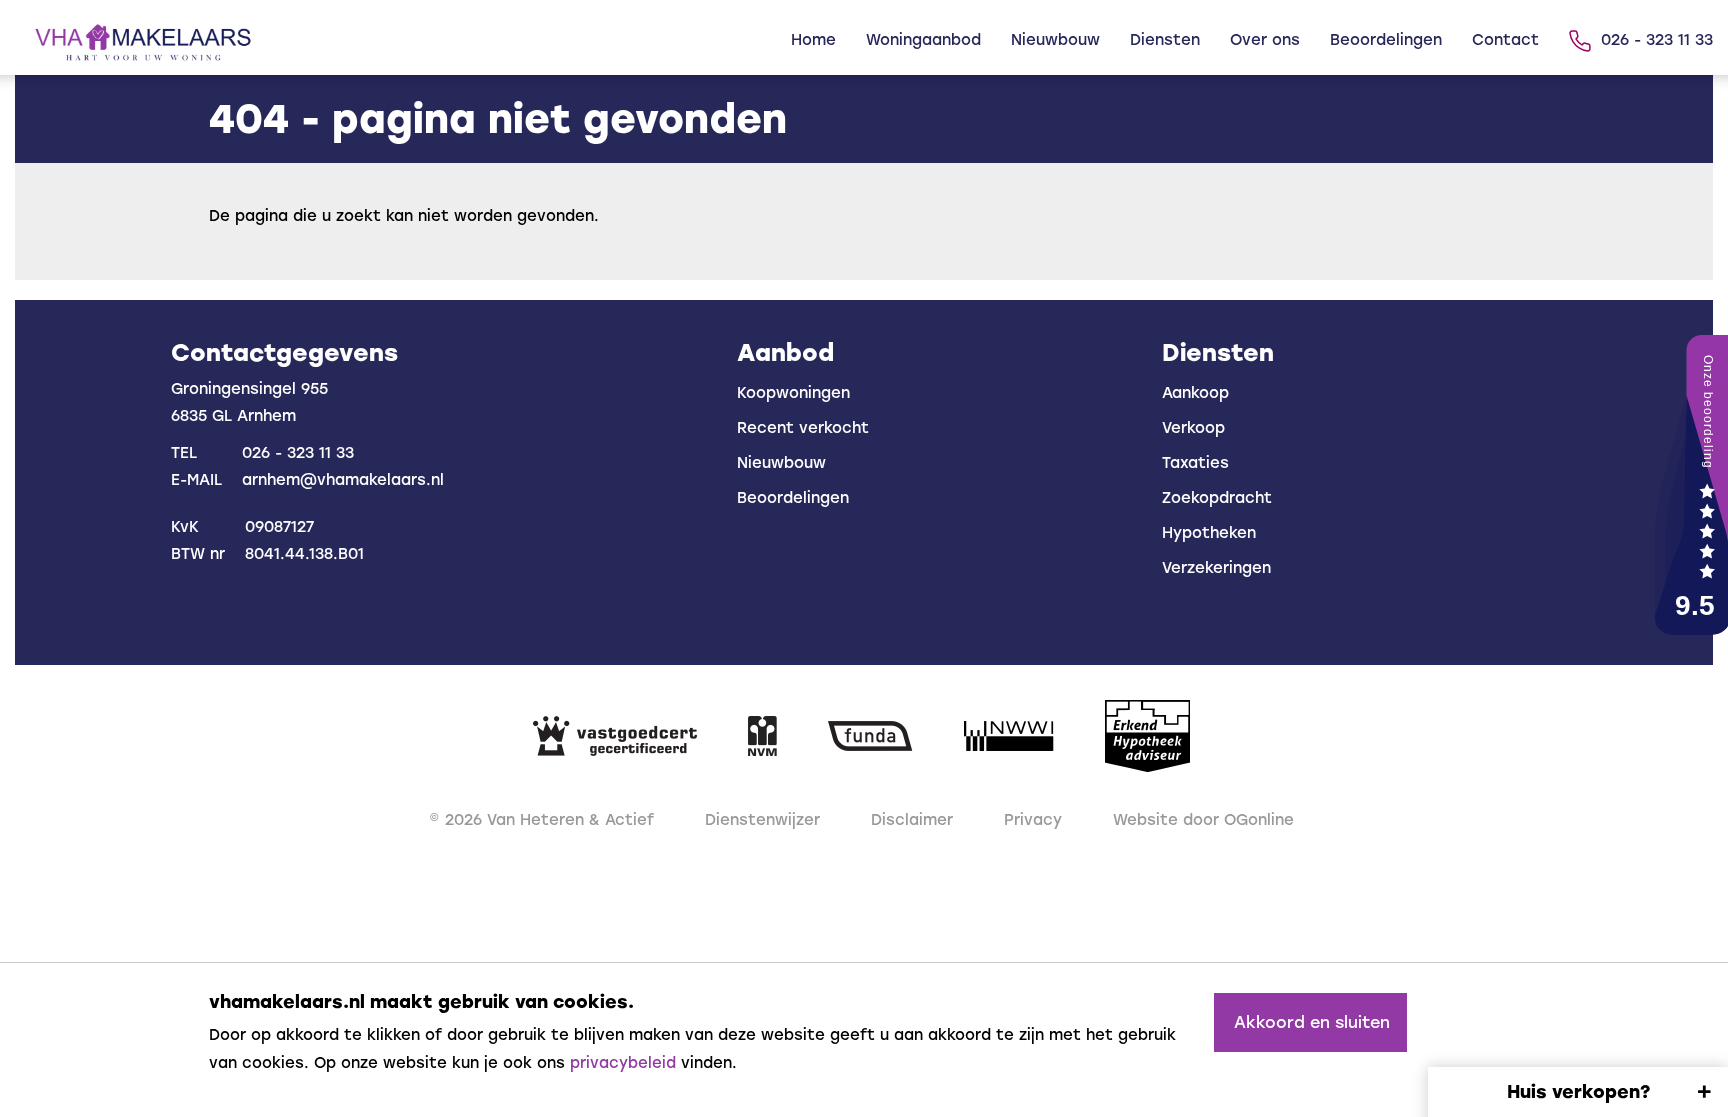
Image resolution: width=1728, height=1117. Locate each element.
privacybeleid (623, 1063)
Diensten (1165, 40)
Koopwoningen (793, 393)
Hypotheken (1209, 533)
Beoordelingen (1386, 40)
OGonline (1259, 820)
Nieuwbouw (1055, 40)
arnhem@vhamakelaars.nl (343, 480)
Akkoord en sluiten (1312, 1022)
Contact (1505, 40)
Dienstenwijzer (762, 820)
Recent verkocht (803, 428)
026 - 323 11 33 (1657, 40)
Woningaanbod (923, 40)
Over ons (1265, 40)
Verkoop (1193, 428)
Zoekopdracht (1217, 498)
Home (813, 40)
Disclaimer (912, 820)
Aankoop (1195, 393)
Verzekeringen (1216, 568)
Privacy (1033, 820)
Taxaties (1195, 463)
